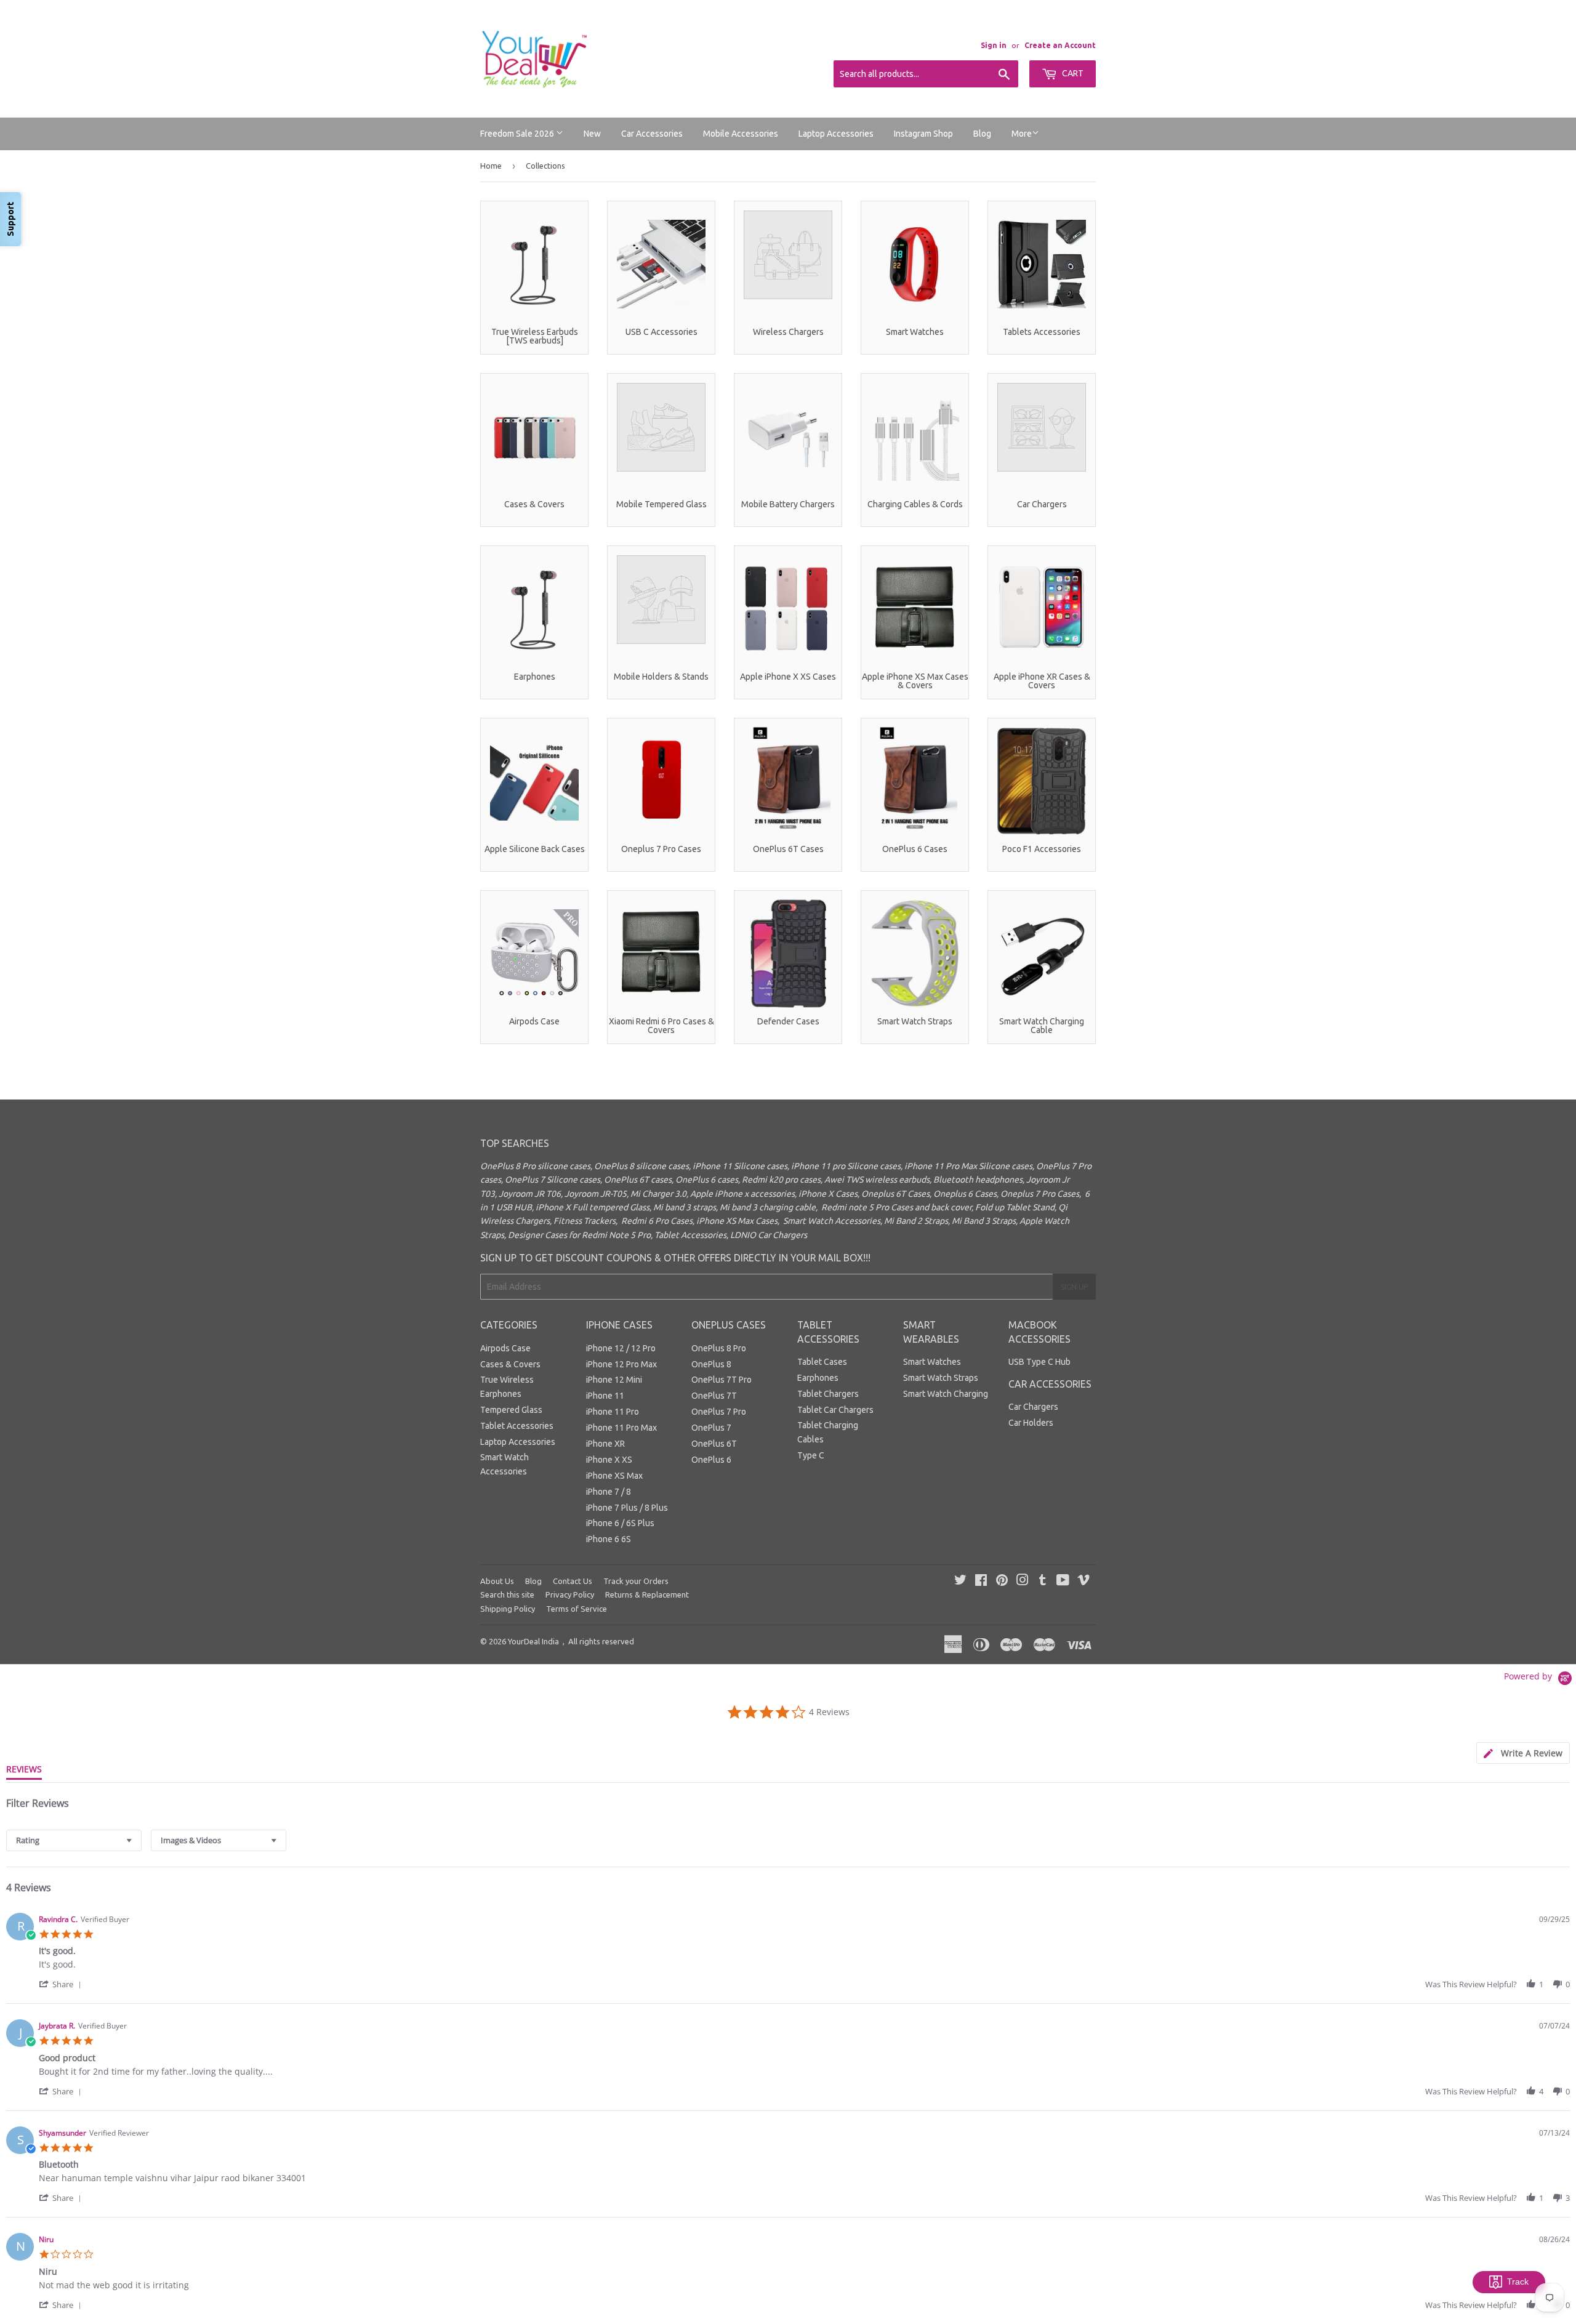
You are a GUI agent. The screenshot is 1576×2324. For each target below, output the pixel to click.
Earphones (818, 1378)
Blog (982, 134)
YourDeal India (533, 1641)
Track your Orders (636, 1581)
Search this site (507, 1594)
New (592, 134)
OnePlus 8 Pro (719, 1348)
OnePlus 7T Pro (722, 1380)
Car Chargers (1033, 1407)
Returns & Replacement (647, 1594)
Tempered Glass (511, 1410)
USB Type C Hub (1039, 1362)
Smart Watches (932, 1362)
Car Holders (1031, 1423)
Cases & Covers (510, 1364)
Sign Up (1074, 1287)
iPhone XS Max (614, 1476)
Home (491, 166)
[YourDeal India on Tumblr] (1043, 1582)
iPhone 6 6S (609, 1539)
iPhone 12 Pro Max (621, 1364)
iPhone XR (605, 1444)
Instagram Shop (923, 134)
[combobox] (74, 1840)
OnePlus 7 (711, 1428)
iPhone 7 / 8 (609, 1492)
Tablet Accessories (517, 1426)
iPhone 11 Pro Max (621, 1428)
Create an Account (1060, 45)
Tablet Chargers (828, 1394)
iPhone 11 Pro (613, 1412)
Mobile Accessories (741, 134)
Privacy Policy (570, 1594)
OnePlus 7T (714, 1396)
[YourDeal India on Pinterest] (1002, 1582)
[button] (62, 1984)
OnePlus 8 (711, 1364)
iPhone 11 (605, 1396)
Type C (811, 1455)
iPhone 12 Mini (614, 1380)
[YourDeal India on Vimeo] (1083, 1582)
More (1022, 134)
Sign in (994, 45)
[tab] (1523, 1753)
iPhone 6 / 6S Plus (620, 1523)
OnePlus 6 (711, 1460)
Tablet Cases (822, 1362)
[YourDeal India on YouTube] (1063, 1582)
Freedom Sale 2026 (518, 134)
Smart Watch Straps (941, 1378)
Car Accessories (652, 134)
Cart (1072, 73)
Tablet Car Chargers (835, 1410)
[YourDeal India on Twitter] (960, 1582)
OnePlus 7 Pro (719, 1412)
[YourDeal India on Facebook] (981, 1582)
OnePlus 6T (714, 1444)
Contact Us (573, 1581)
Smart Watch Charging (946, 1394)
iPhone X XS (609, 1460)
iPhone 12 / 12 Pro (621, 1348)
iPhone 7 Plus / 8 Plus (627, 1508)
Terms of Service (577, 1609)
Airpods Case (505, 1348)
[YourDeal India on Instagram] (1023, 1582)
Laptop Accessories (836, 134)
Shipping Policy (508, 1609)
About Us (497, 1581)
